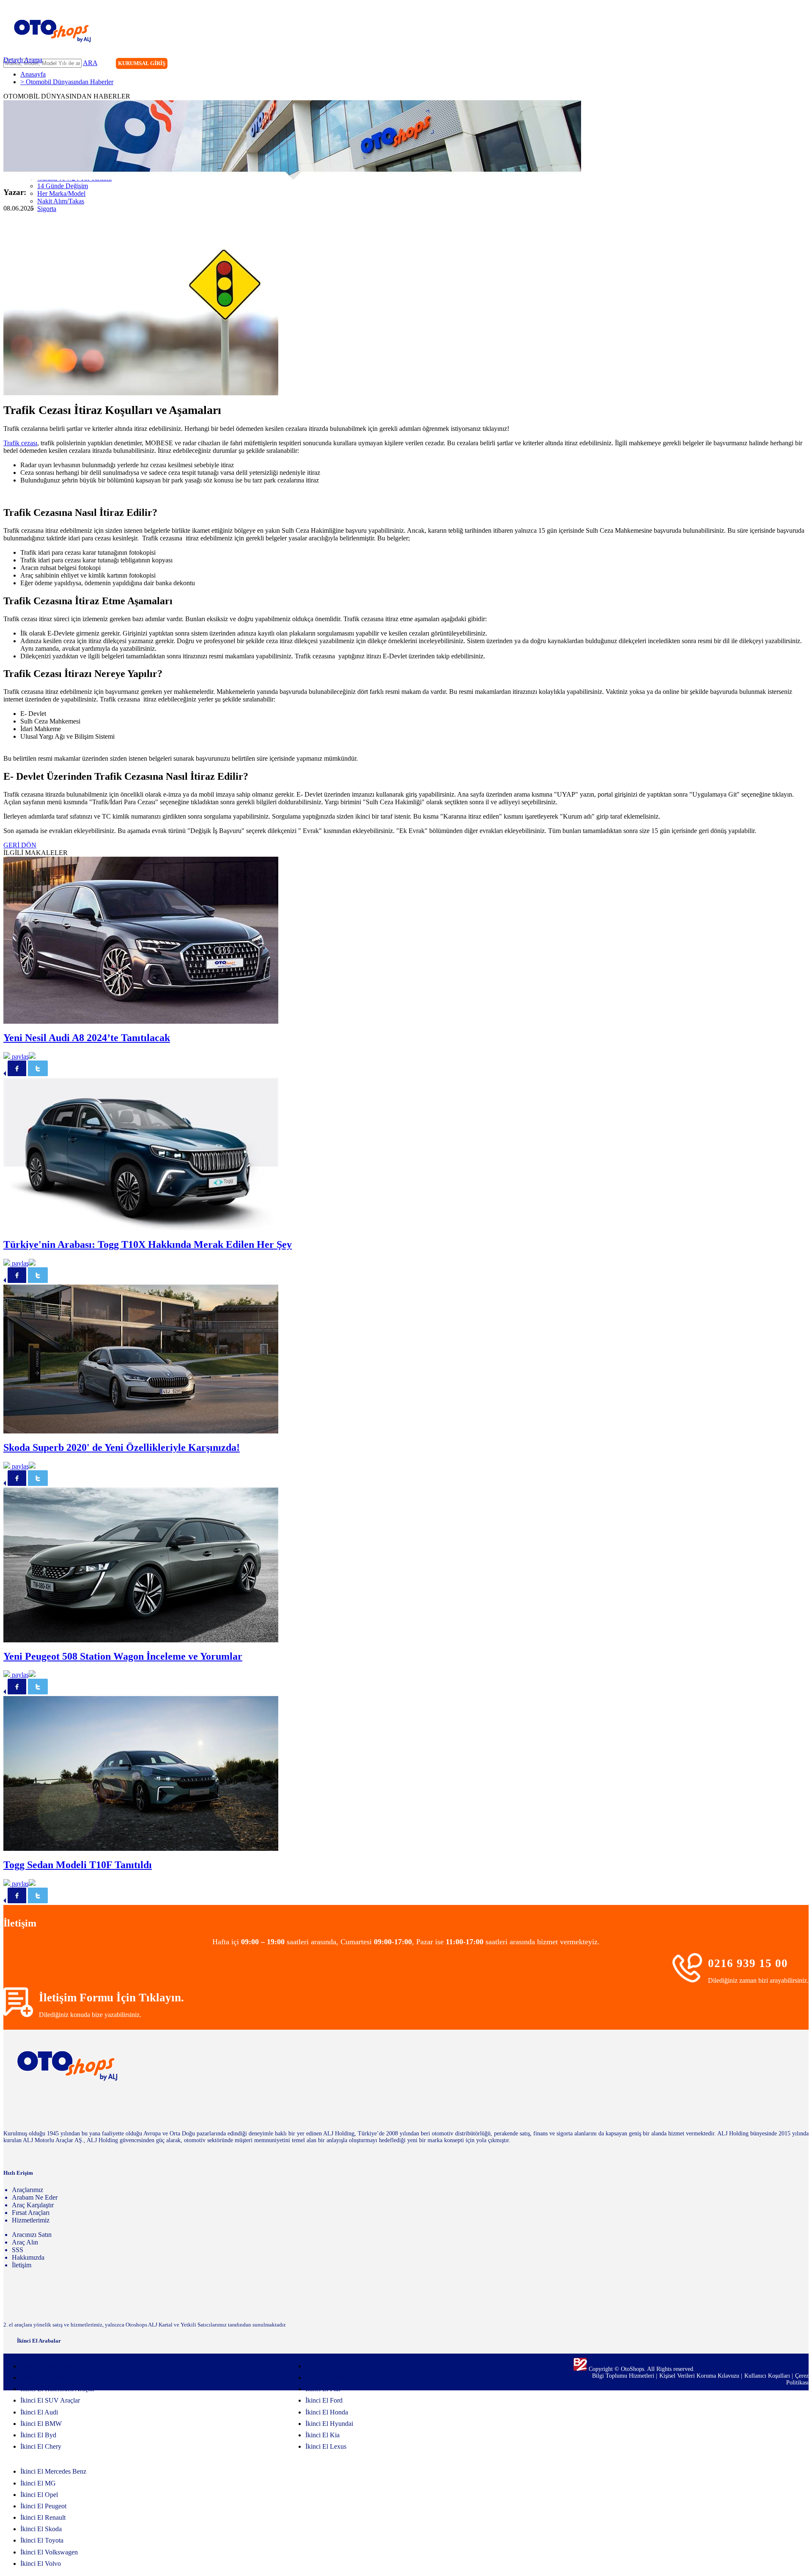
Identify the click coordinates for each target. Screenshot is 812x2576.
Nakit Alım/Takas (61, 201)
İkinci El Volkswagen (49, 2552)
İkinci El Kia (322, 2435)
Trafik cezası (20, 443)
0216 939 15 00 (748, 1963)
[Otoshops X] (785, 64)
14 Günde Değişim (63, 186)
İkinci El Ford (324, 2400)
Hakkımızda (28, 2257)
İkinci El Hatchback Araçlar (58, 2389)
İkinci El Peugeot (43, 2506)
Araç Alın (25, 2242)
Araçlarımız (27, 2190)
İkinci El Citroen (328, 2366)
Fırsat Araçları (31, 2213)
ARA (90, 63)
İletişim (22, 2265)
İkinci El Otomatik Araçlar (56, 2377)
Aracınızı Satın (32, 2235)
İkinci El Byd (38, 2435)
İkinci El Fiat (323, 2389)
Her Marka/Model (61, 193)
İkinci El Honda (327, 2412)
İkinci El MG (38, 2483)
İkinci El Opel (39, 2495)
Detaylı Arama (23, 60)
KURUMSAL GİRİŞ (142, 63)
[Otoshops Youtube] (802, 64)
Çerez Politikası (797, 2379)
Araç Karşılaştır (33, 2205)
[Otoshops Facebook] (767, 64)
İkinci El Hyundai (329, 2424)
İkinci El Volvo (41, 2564)
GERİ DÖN (20, 845)
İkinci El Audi (39, 2412)
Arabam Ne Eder (35, 2197)
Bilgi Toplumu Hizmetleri (624, 2376)
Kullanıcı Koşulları (768, 2376)
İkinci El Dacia (325, 2377)
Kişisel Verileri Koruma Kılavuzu (699, 2376)
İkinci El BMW (41, 2424)
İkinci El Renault (43, 2517)
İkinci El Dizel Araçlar (50, 2366)
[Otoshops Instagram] (750, 64)
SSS (18, 2250)
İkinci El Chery (41, 2446)
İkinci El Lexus (326, 2446)
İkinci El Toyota (42, 2540)
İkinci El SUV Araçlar (50, 2400)
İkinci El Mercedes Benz (53, 2471)
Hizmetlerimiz (31, 2220)
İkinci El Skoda (41, 2529)
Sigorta (47, 209)
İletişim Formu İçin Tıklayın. (111, 1998)
